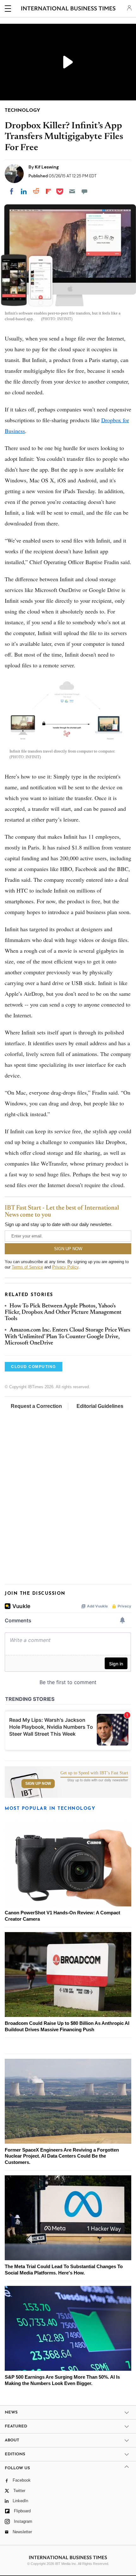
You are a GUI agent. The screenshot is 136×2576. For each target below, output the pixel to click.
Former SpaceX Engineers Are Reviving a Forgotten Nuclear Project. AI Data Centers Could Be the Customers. (62, 2156)
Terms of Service (27, 1267)
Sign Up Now (38, 1784)
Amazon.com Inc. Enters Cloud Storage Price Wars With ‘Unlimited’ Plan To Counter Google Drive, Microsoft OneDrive (68, 1337)
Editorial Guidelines (100, 1406)
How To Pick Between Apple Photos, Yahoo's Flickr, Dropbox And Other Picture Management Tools (63, 1313)
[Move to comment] (84, 191)
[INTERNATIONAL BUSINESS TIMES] (68, 10)
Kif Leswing (47, 167)
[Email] (72, 191)
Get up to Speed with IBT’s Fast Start (94, 1773)
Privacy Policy (65, 1267)
